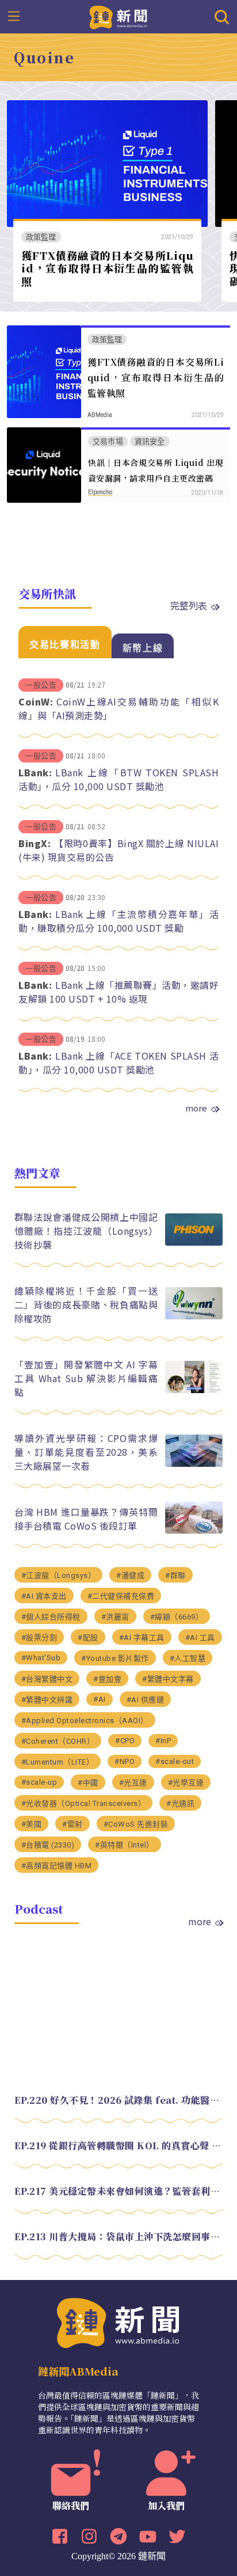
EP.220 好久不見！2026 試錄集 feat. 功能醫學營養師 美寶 (119, 2100)
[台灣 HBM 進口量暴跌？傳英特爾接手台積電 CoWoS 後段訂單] (194, 1530)
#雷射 (72, 1824)
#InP (163, 1741)
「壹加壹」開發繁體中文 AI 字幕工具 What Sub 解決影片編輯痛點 (86, 1378)
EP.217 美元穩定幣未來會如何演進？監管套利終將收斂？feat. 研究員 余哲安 (119, 2191)
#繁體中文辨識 (47, 1700)
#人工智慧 (188, 1658)
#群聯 (175, 1575)
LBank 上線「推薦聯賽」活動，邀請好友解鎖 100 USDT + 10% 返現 (118, 992)
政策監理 (41, 237)
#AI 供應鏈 (146, 1700)
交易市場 (108, 441)
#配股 (88, 1638)
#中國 (88, 1783)
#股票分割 (39, 1638)
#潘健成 (130, 1575)
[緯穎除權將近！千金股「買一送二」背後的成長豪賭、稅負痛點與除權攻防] (194, 1316)
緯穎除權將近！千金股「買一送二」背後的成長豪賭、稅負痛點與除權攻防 (86, 1304)
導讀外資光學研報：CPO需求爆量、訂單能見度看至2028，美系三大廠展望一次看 (86, 1452)
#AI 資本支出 (44, 1596)
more (196, 1108)
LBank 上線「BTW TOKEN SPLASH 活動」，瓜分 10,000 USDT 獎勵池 (118, 779)
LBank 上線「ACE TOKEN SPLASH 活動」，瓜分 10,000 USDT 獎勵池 (118, 1063)
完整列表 (189, 605)
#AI (100, 1699)
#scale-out (175, 1761)
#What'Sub (41, 1658)
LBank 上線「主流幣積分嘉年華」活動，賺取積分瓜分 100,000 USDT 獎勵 (118, 921)
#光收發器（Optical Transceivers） (84, 1803)
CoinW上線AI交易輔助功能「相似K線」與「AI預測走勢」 (118, 708)
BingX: (35, 843)
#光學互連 (186, 1783)
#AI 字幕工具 (142, 1638)
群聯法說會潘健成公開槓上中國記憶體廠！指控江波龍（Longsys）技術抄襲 (86, 1231)
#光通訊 (180, 1803)
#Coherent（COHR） (58, 1741)
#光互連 (133, 1783)
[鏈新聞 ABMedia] (119, 16)
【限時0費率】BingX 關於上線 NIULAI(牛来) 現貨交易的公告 (118, 850)
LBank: (35, 772)
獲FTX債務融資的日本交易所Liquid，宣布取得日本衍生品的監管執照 (108, 268)
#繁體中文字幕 (168, 1679)
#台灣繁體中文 (47, 1679)
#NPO (125, 1761)
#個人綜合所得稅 (51, 1617)
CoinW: (36, 701)
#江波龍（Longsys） (59, 1575)
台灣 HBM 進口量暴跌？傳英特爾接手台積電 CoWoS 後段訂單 (86, 1519)
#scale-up (39, 1782)
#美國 (32, 1824)
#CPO (125, 1741)
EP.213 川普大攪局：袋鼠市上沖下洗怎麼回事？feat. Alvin (119, 2237)
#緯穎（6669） (177, 1617)
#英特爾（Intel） (125, 1845)
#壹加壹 (107, 1679)
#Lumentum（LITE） (58, 1762)
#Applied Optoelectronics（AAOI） (85, 1721)
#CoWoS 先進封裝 (136, 1824)
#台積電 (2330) (48, 1845)
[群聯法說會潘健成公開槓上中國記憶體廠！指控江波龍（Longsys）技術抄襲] (194, 1243)
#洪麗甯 (115, 1617)
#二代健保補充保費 (121, 1596)
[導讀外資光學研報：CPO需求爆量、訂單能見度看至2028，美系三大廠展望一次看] (194, 1464)
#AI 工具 (200, 1638)
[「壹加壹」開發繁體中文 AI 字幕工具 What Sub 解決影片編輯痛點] (194, 1390)
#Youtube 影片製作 (115, 1658)
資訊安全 (150, 441)
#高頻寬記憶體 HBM (57, 1866)
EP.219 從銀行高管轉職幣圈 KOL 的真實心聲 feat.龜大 (119, 2146)
